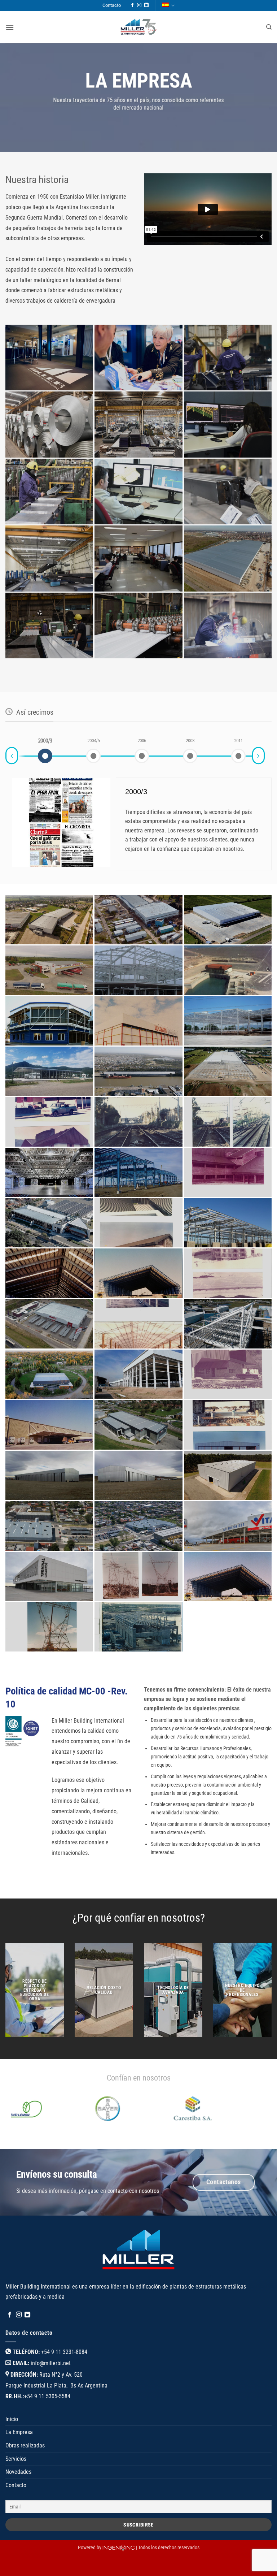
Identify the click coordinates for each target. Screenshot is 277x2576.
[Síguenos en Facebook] (132, 5)
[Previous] (25, 2144)
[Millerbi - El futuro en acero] (138, 27)
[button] (10, 27)
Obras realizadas (25, 2473)
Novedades (18, 2500)
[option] (45, 741)
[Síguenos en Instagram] (139, 5)
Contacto (112, 5)
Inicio (12, 2447)
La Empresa (19, 2460)
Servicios (16, 2486)
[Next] (252, 2144)
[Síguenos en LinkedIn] (146, 5)
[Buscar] (269, 27)
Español (168, 6)
